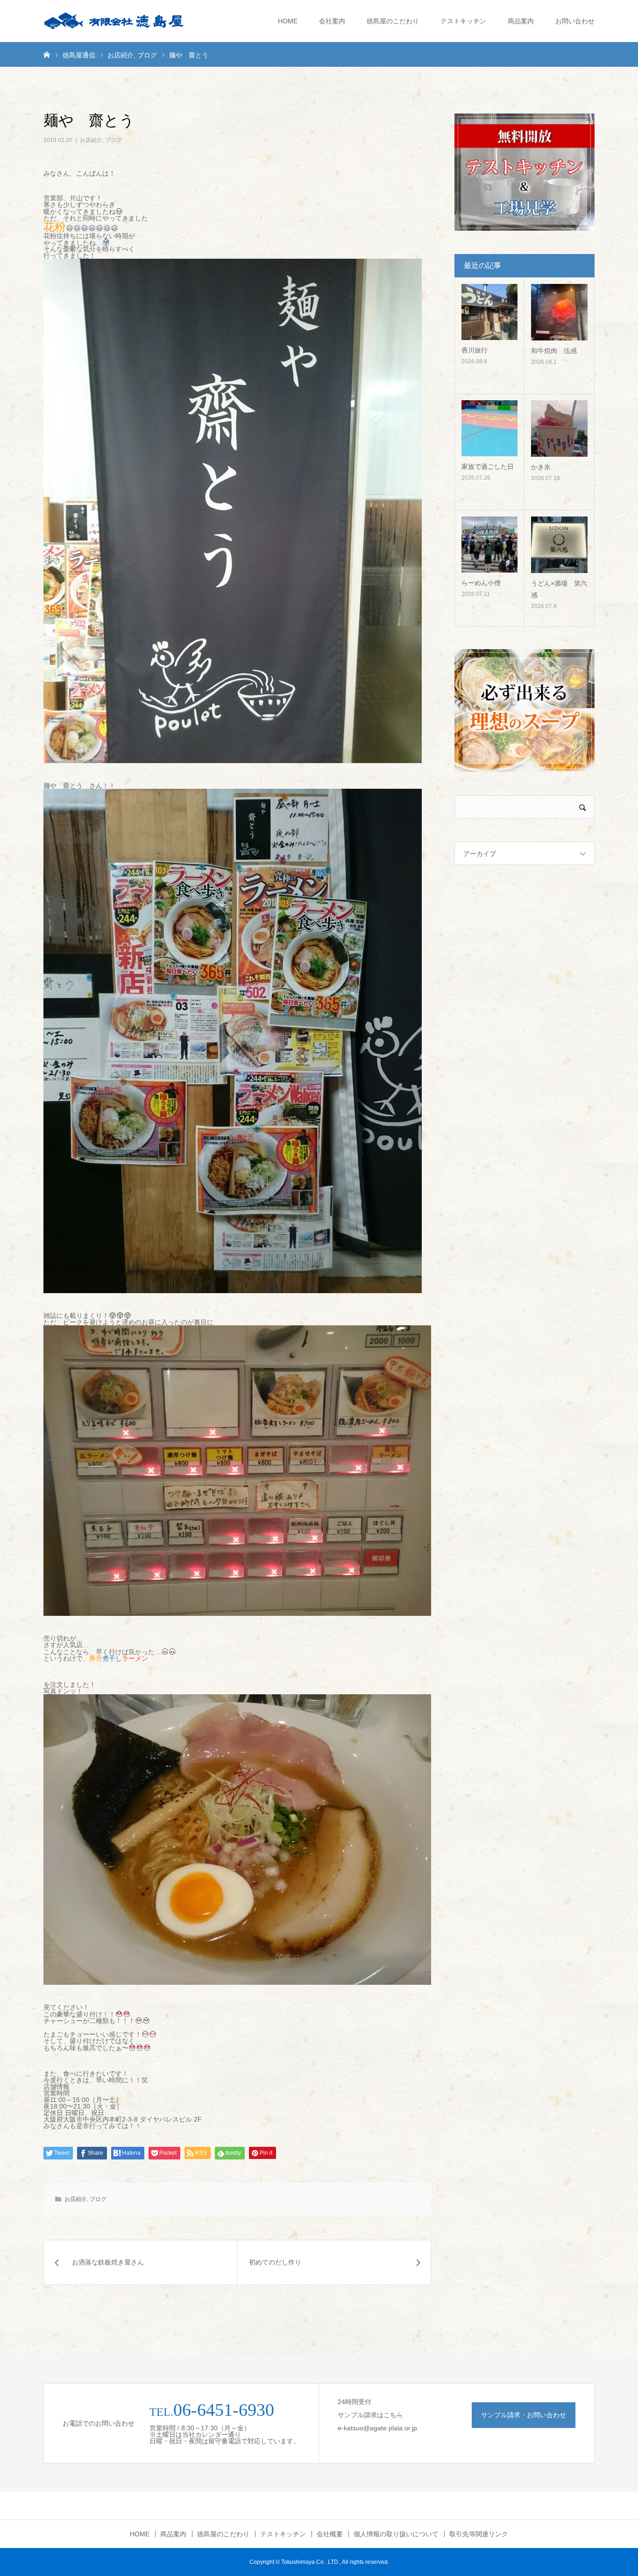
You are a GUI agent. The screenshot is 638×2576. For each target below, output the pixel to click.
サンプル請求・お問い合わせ (524, 2415)
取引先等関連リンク (479, 2534)
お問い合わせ (575, 21)
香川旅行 (475, 350)
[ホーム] (47, 54)
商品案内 (521, 21)
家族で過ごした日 (488, 467)
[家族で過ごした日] (489, 428)
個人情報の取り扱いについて (396, 2534)
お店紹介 (91, 140)
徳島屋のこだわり (393, 21)
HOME (288, 21)
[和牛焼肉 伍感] (559, 312)
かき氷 (541, 467)
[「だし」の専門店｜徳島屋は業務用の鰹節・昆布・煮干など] (113, 21)
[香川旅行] (489, 312)
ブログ (113, 140)
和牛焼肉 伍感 (554, 351)
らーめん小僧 (481, 583)
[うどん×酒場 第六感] (559, 545)
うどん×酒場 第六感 (559, 589)
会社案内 (332, 21)
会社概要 (330, 2534)
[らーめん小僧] (489, 545)
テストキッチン (463, 21)
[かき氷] (559, 428)
